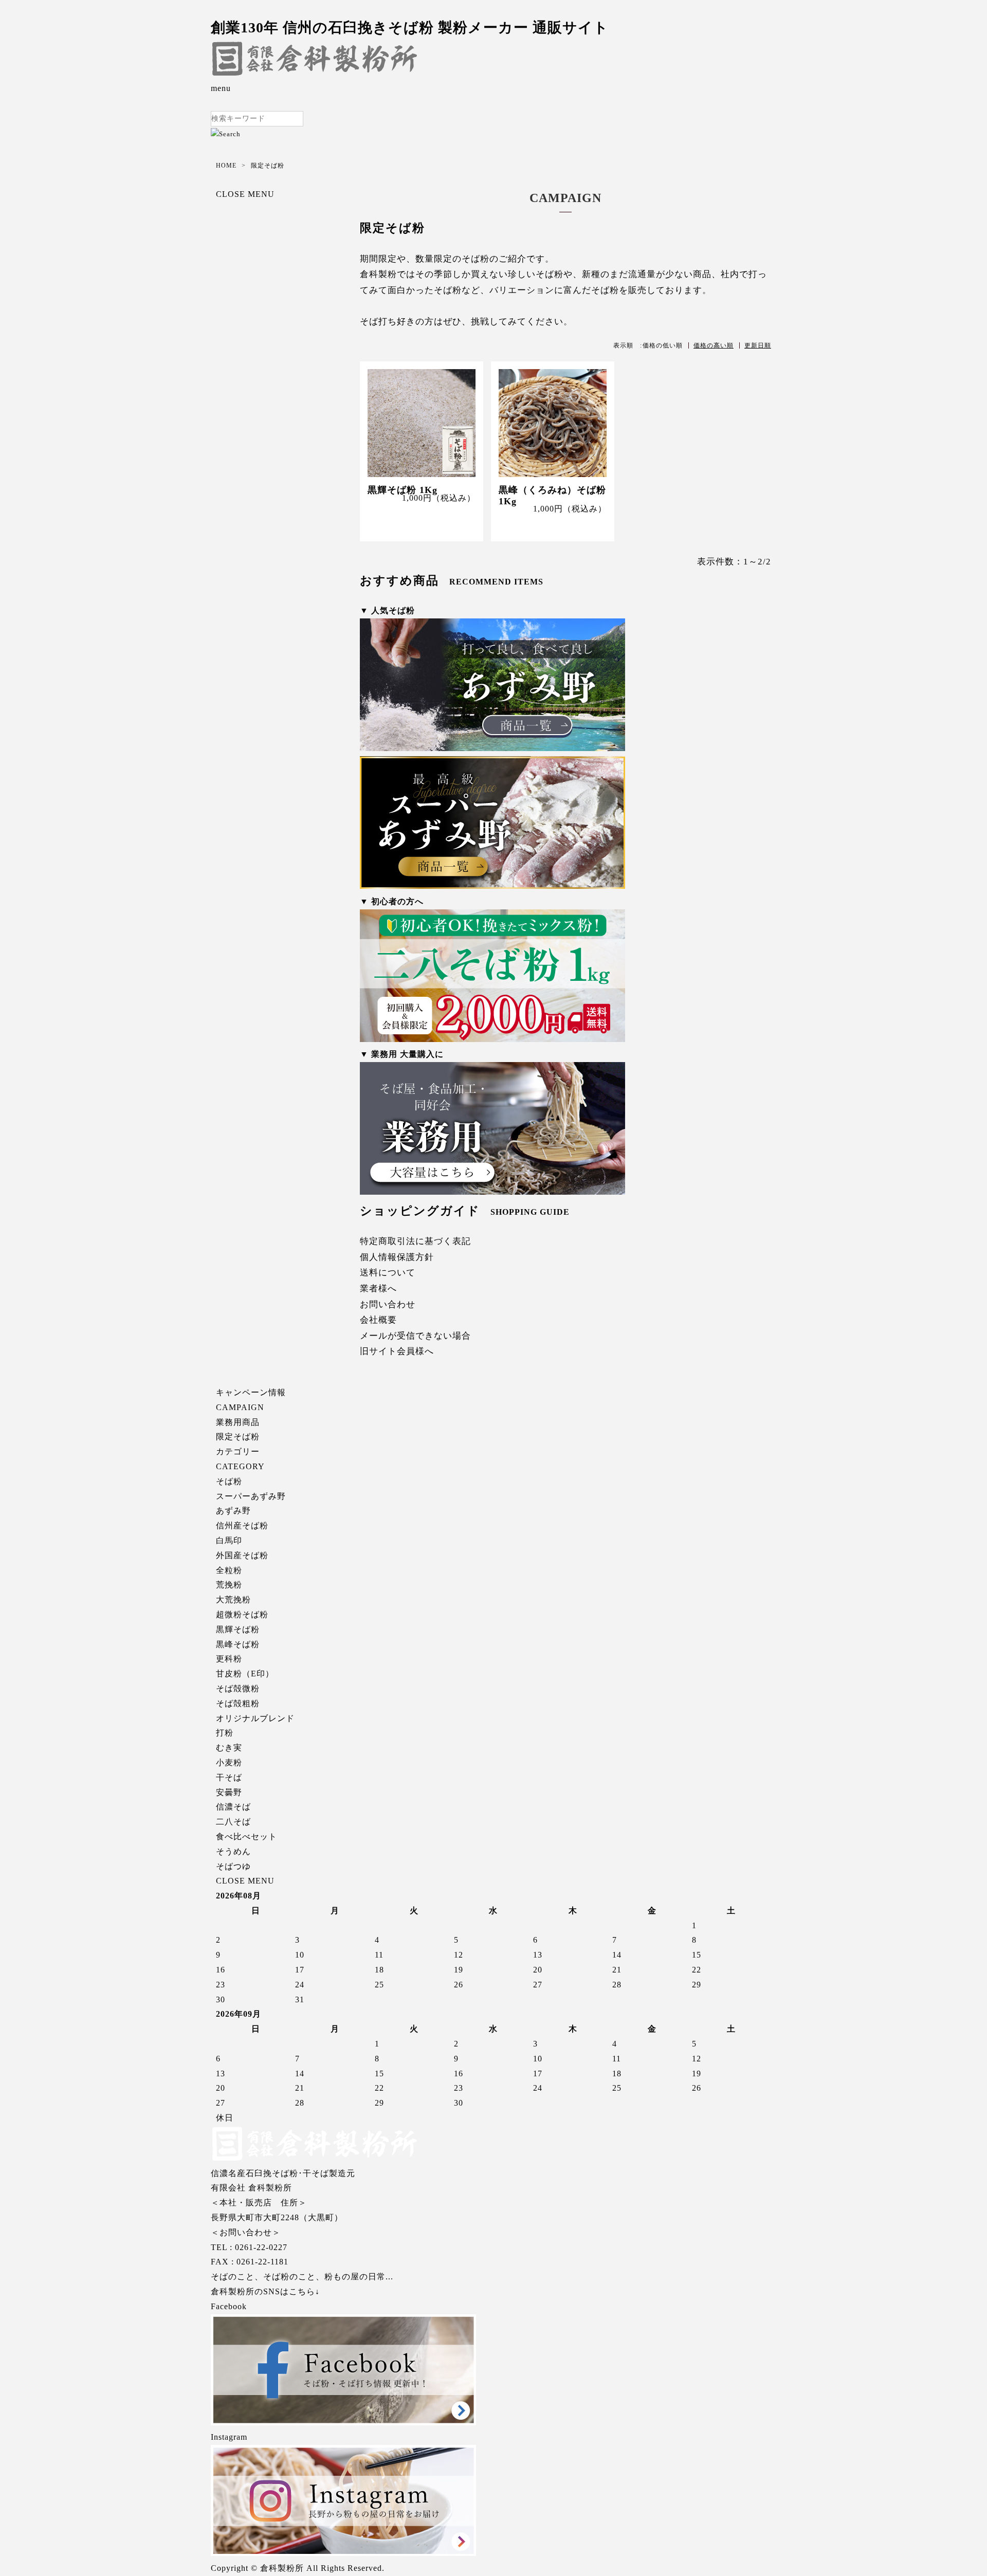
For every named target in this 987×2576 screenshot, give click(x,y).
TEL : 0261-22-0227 (249, 2247)
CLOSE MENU (245, 194)
